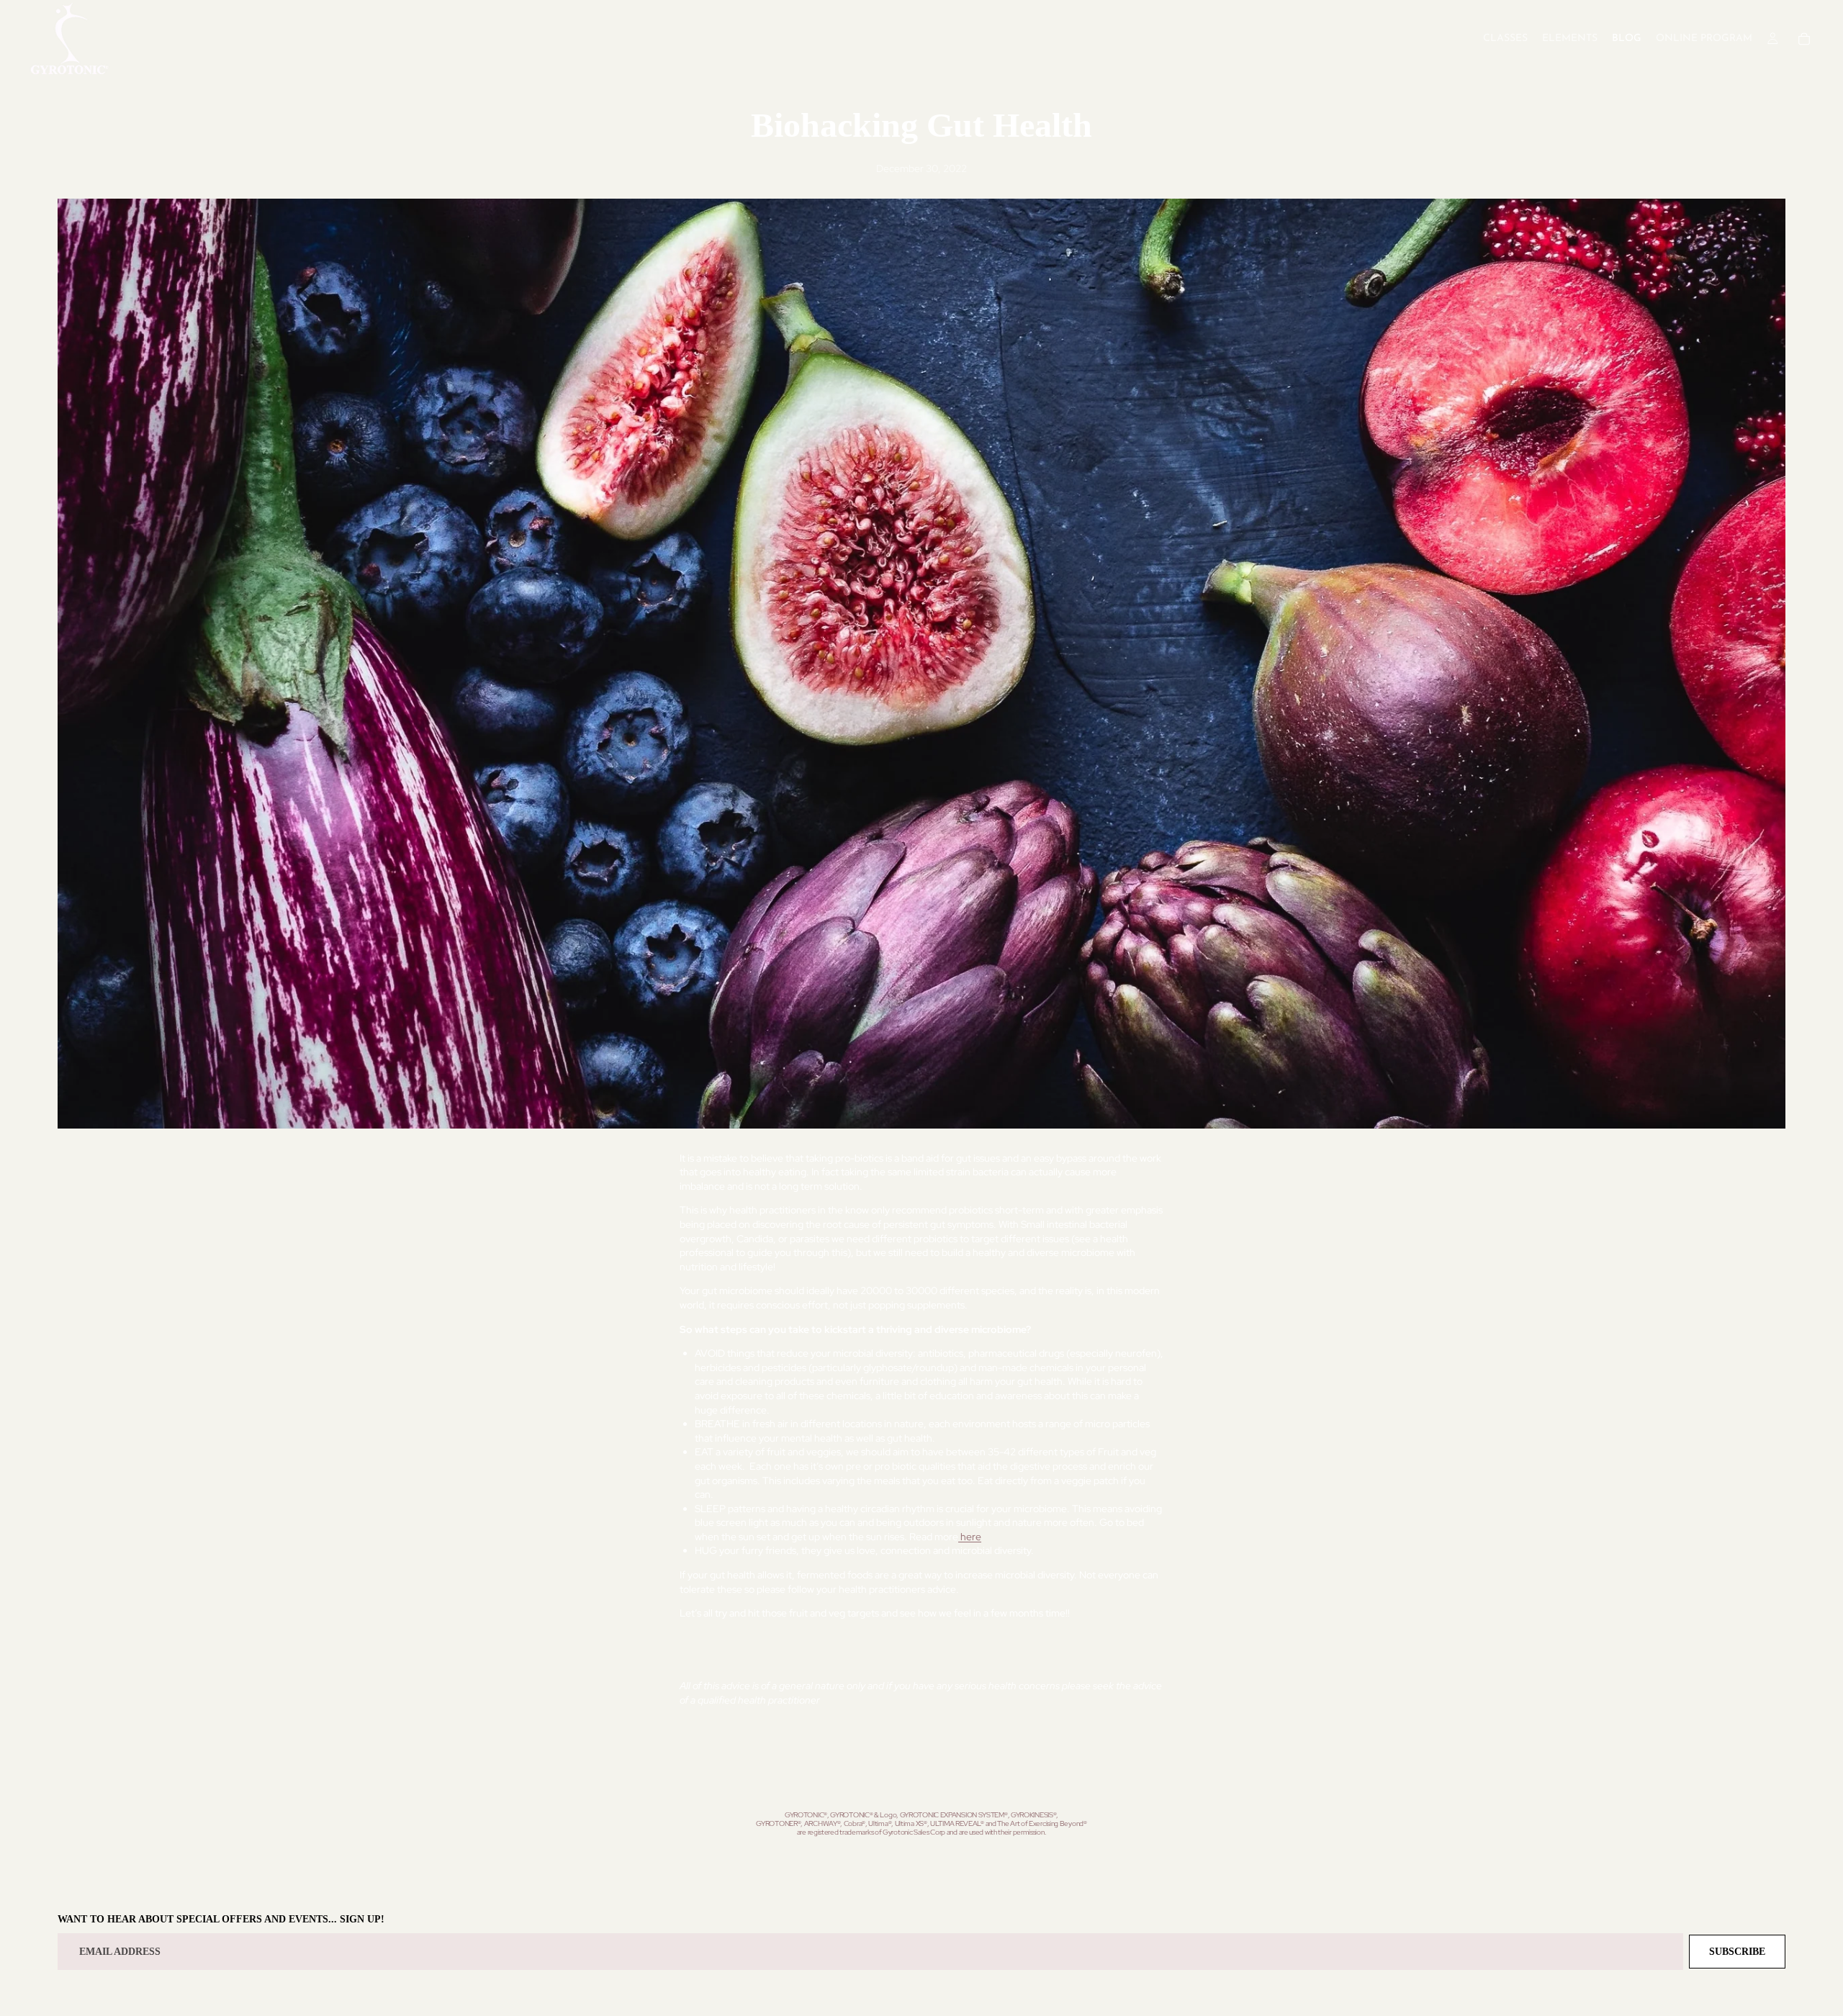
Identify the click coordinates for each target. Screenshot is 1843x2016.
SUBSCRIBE (1737, 1952)
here (970, 1537)
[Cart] (1804, 39)
